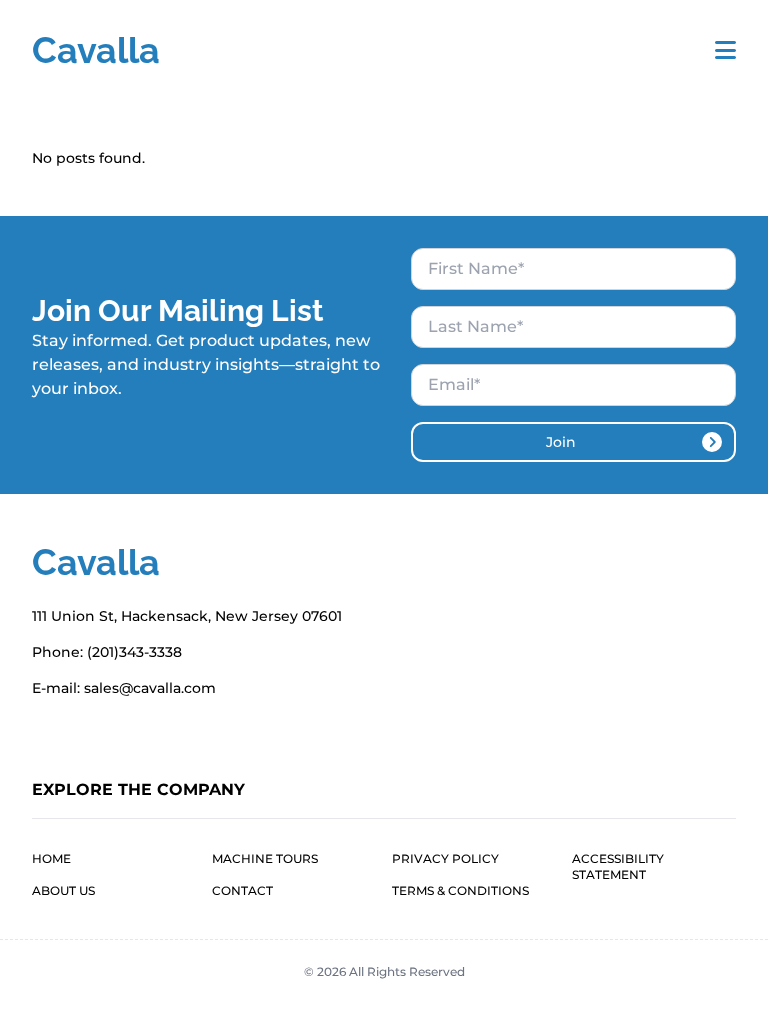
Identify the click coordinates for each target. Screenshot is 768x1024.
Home (51, 858)
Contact (242, 890)
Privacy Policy (445, 858)
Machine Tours (265, 858)
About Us (63, 890)
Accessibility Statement (618, 866)
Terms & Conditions (460, 890)
